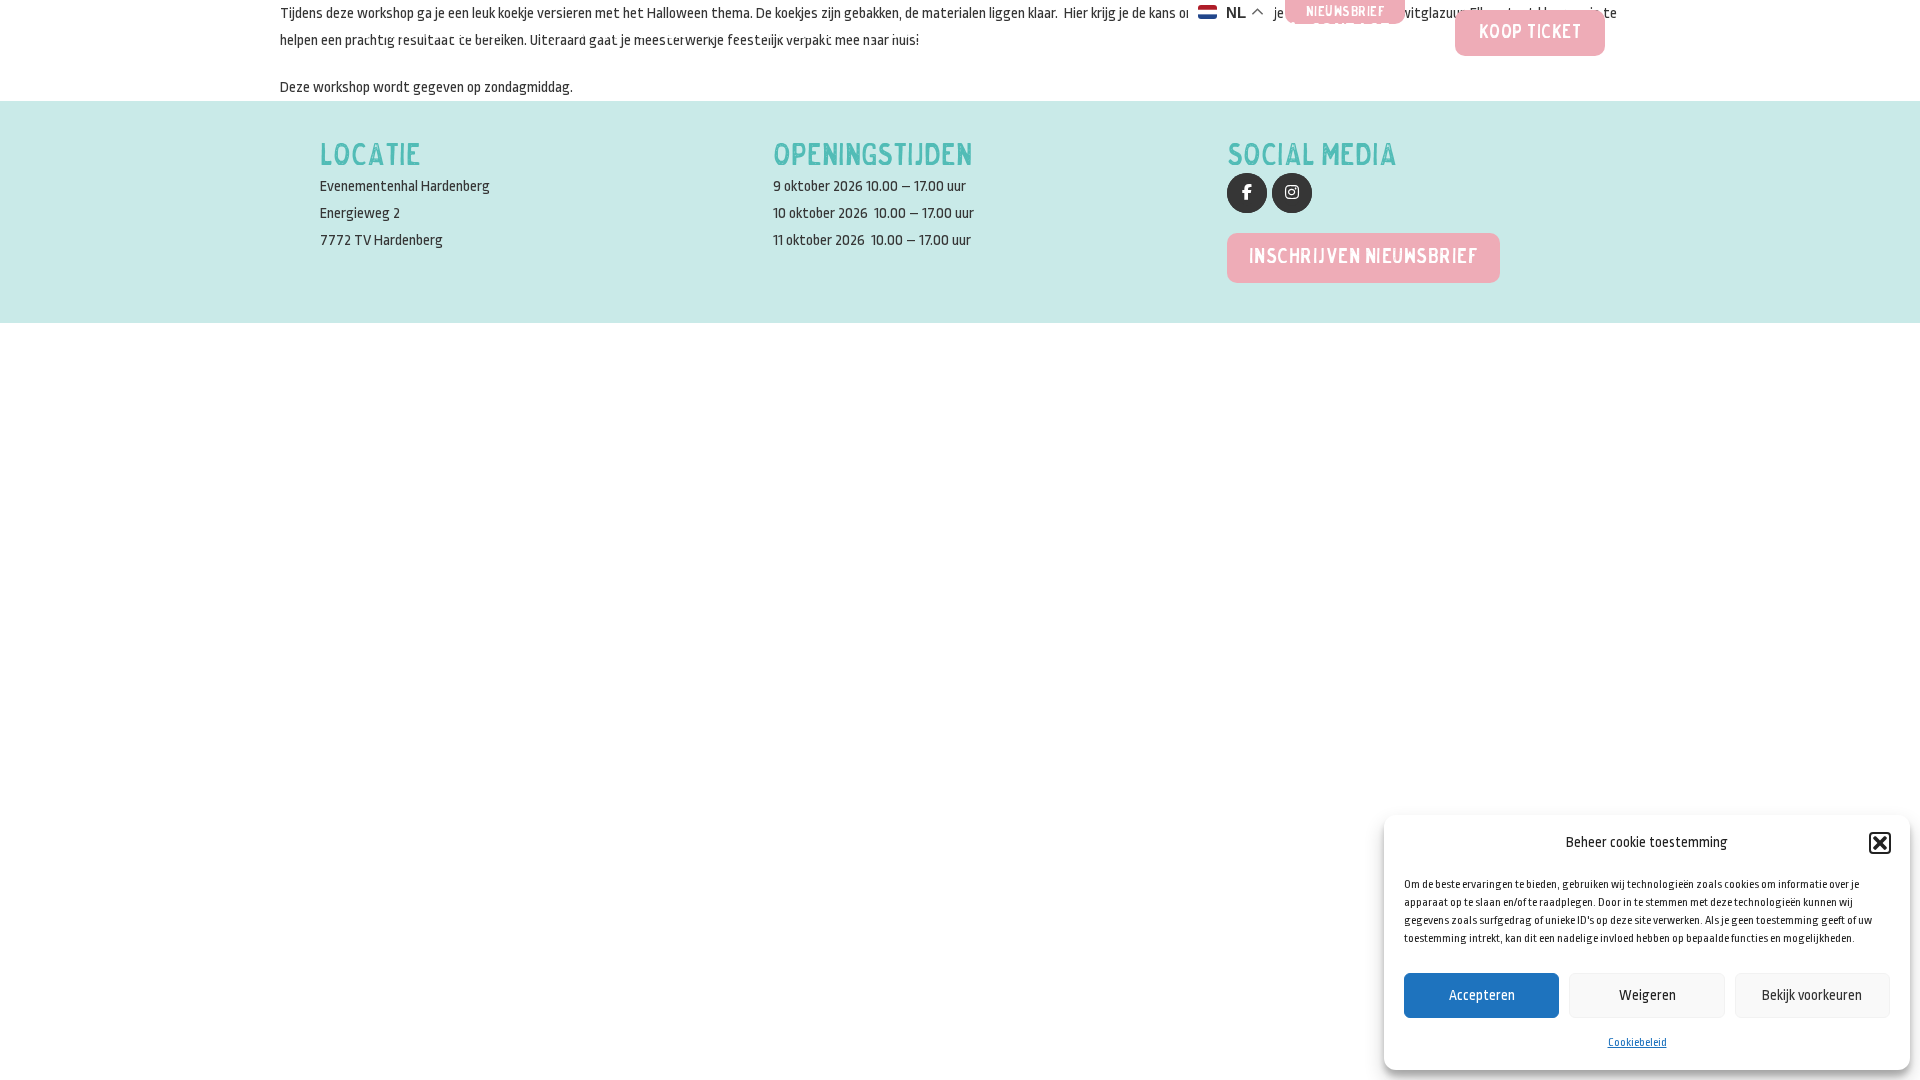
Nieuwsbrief (1346, 12)
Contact (1350, 33)
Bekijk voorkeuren (1812, 995)
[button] (1880, 843)
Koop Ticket (1530, 33)
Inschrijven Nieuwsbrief (1364, 257)
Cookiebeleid (1637, 1042)
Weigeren (1647, 995)
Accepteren (1482, 995)
